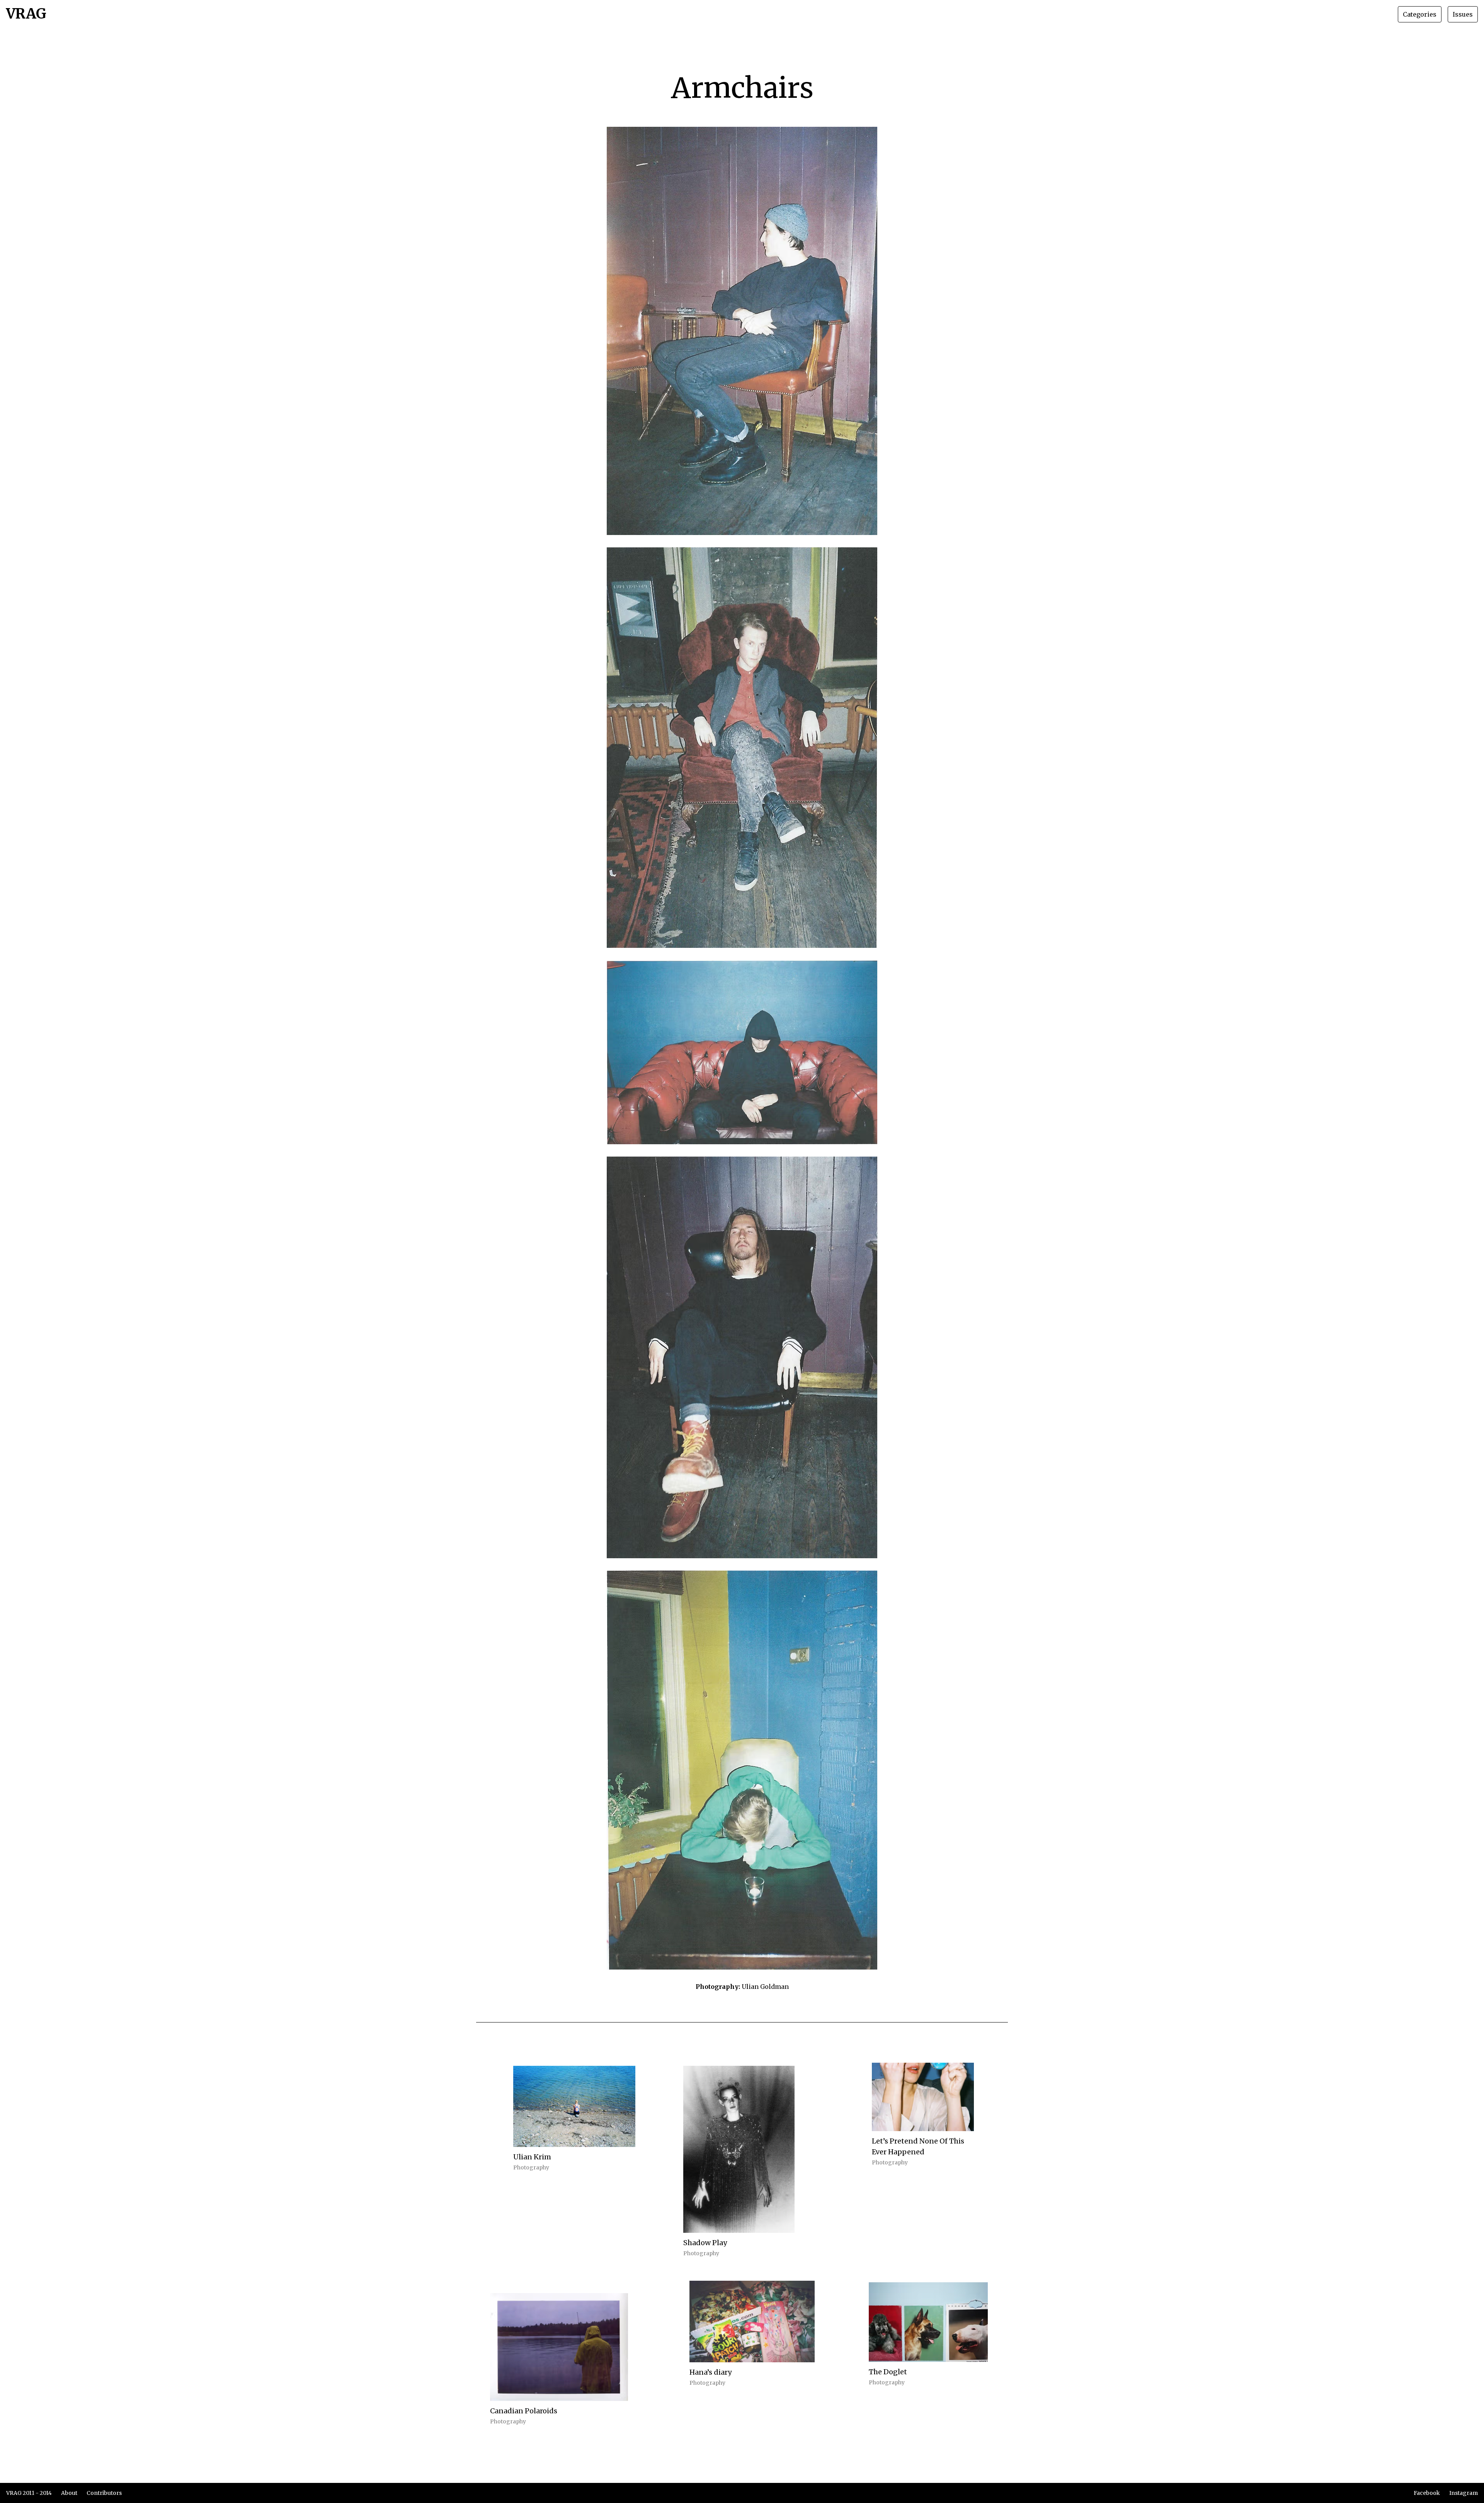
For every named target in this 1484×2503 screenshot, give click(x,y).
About (69, 2493)
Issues (1463, 14)
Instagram (1464, 2493)
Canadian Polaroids (524, 2411)
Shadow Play (705, 2243)
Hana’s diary (711, 2372)
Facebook (1427, 2493)
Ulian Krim (532, 2157)
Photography (531, 2167)
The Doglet (888, 2372)
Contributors (104, 2493)
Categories (1420, 14)
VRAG (26, 14)
